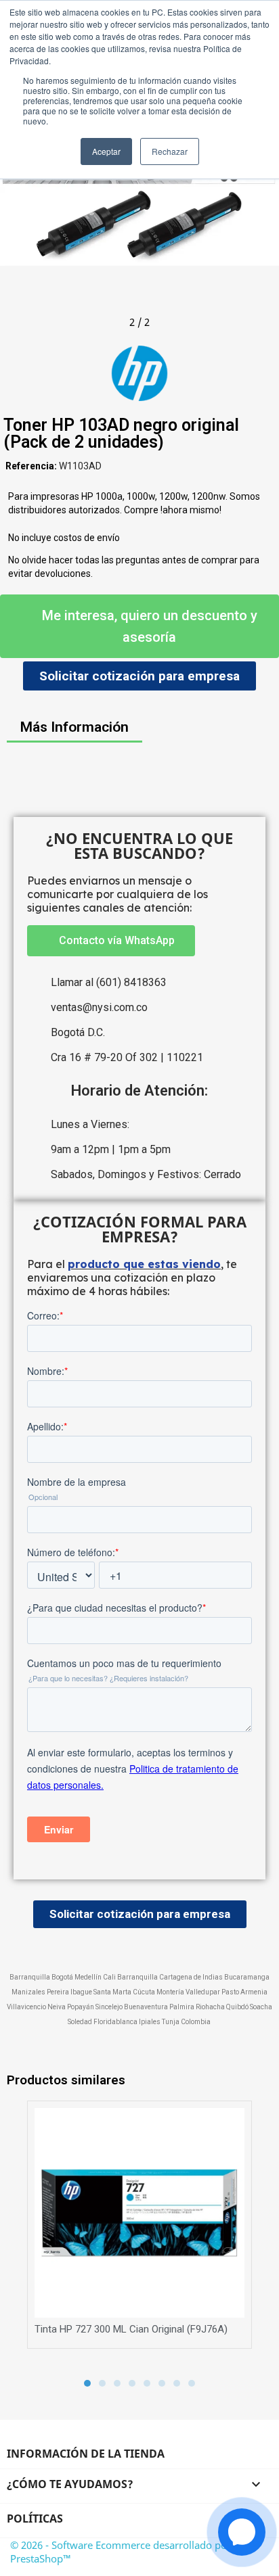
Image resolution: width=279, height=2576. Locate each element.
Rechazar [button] (170, 151)
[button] (14, 193)
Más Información (74, 727)
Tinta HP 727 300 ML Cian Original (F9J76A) (131, 2329)
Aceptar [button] (106, 151)
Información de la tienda (86, 2454)
